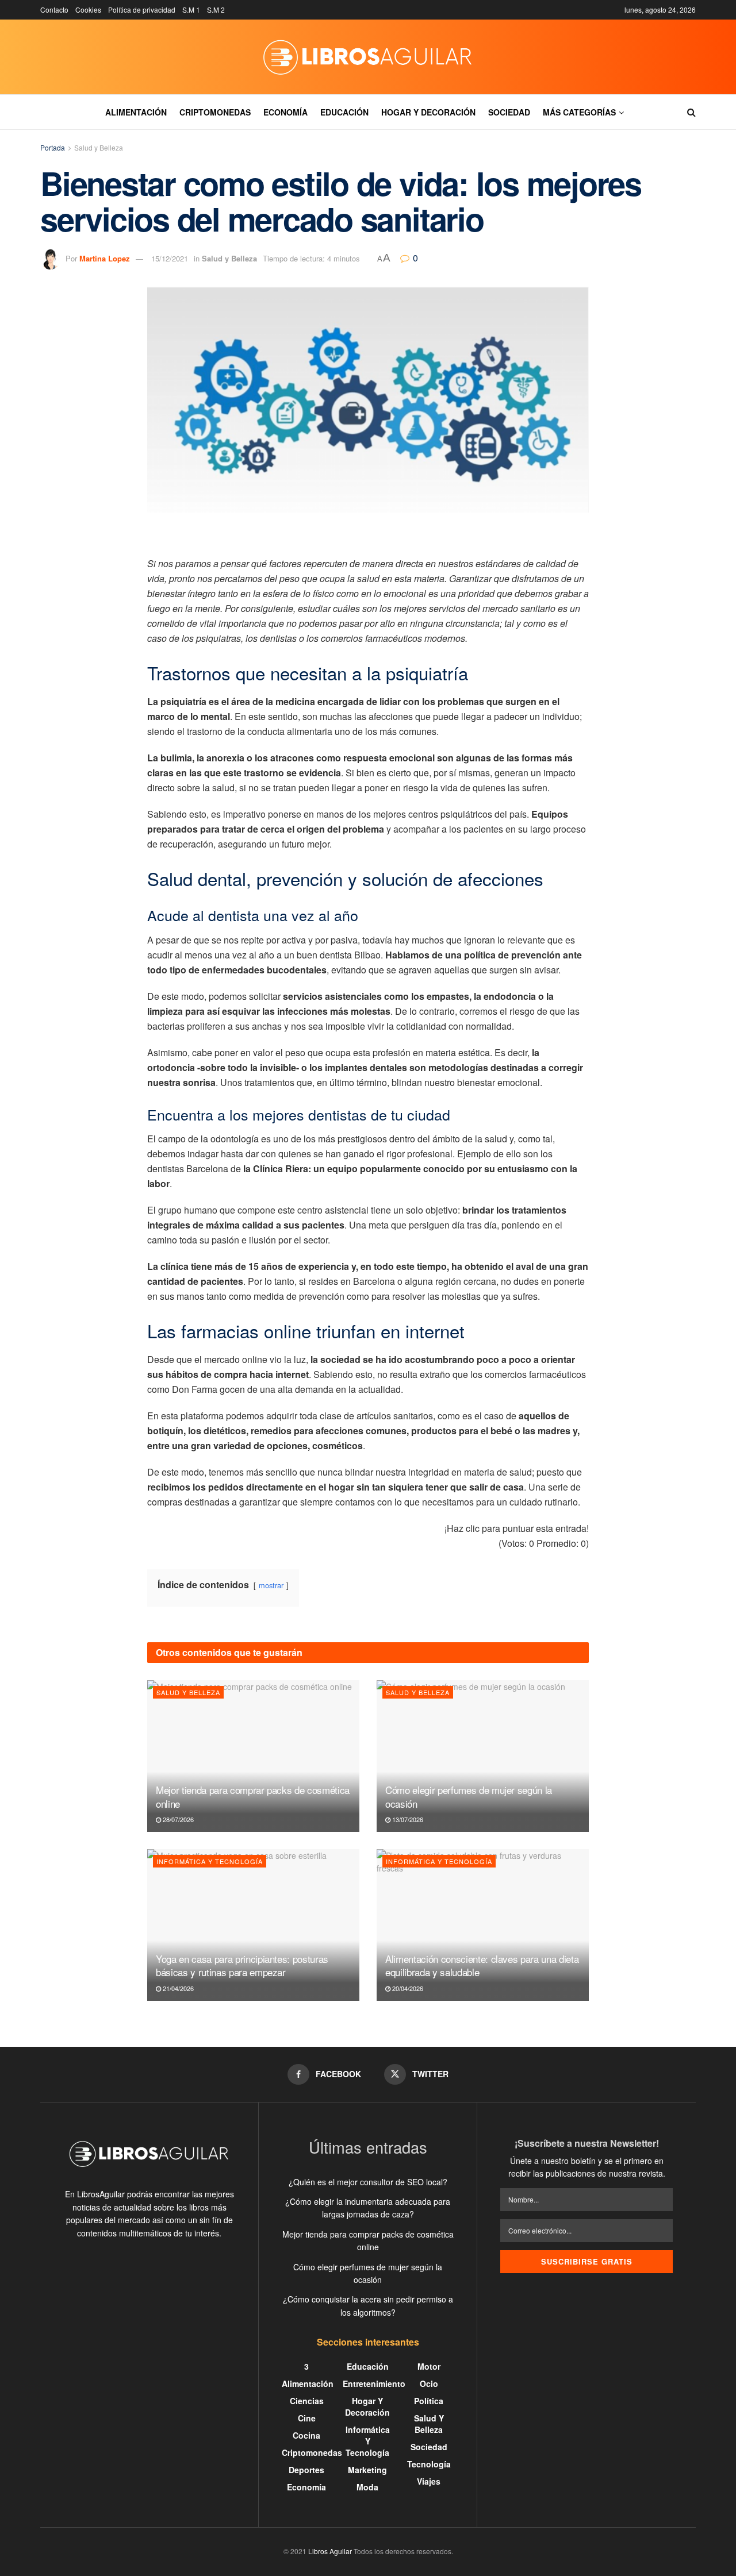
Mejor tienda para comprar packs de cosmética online (253, 1797)
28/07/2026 (177, 1819)
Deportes (306, 2470)
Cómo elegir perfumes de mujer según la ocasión (469, 1797)
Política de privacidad (142, 9)
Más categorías (579, 112)
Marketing (367, 2470)
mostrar (271, 1585)
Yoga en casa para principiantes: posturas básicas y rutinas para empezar (242, 1965)
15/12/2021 (170, 258)
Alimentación (136, 112)
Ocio (429, 2384)
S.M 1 (191, 9)
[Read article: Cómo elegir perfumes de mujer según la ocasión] (483, 1756)
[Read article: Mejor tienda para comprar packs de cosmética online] (253, 1756)
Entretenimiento (374, 2384)
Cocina (306, 2435)
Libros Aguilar (330, 2551)
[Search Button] (691, 112)
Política (429, 2401)
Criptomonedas (215, 112)
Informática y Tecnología (210, 1861)
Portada (53, 147)
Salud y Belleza (99, 147)
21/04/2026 (177, 1988)
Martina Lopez (105, 258)
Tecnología (429, 2464)
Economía (285, 112)
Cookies (88, 9)
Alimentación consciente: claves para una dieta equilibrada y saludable (482, 1965)
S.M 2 (216, 9)
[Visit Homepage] (368, 57)
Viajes (429, 2481)
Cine (307, 2418)
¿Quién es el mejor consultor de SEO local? (368, 2182)
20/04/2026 (407, 1988)
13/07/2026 (407, 1819)
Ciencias (307, 2401)
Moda (367, 2487)
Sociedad (509, 112)
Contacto (54, 9)
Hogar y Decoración (428, 112)
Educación (344, 112)
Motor (429, 2366)
